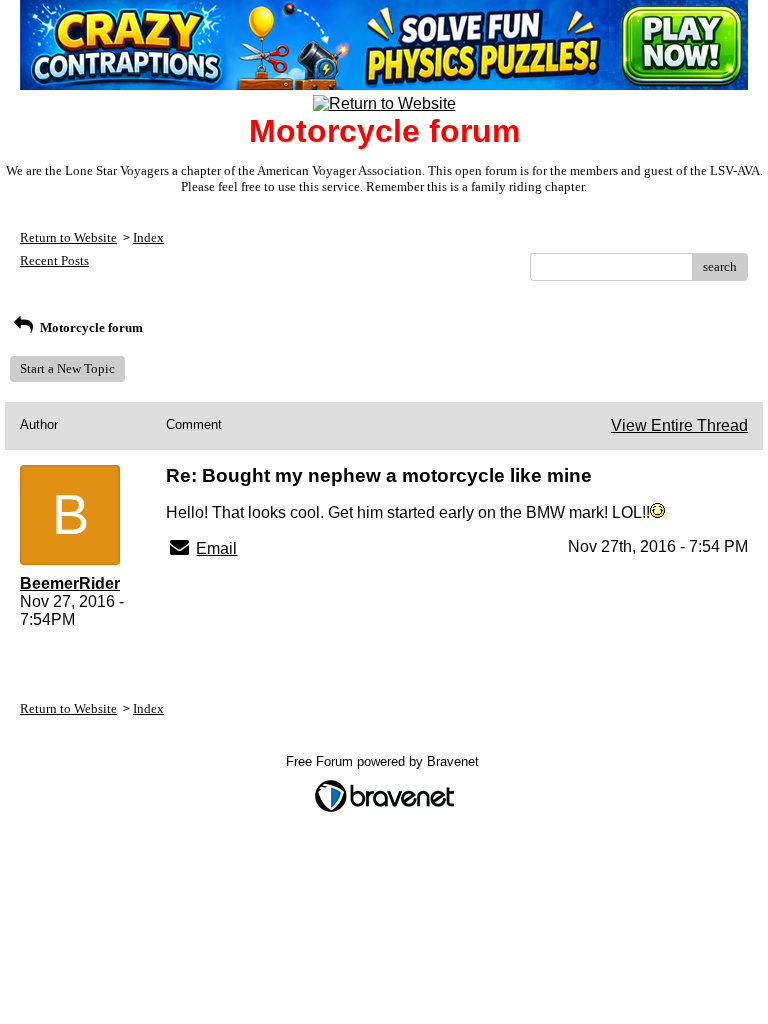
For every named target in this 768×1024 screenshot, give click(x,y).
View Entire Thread (679, 425)
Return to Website (68, 237)
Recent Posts (54, 260)
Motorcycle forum (90, 327)
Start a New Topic (67, 368)
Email (216, 548)
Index (148, 237)
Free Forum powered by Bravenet (384, 761)
